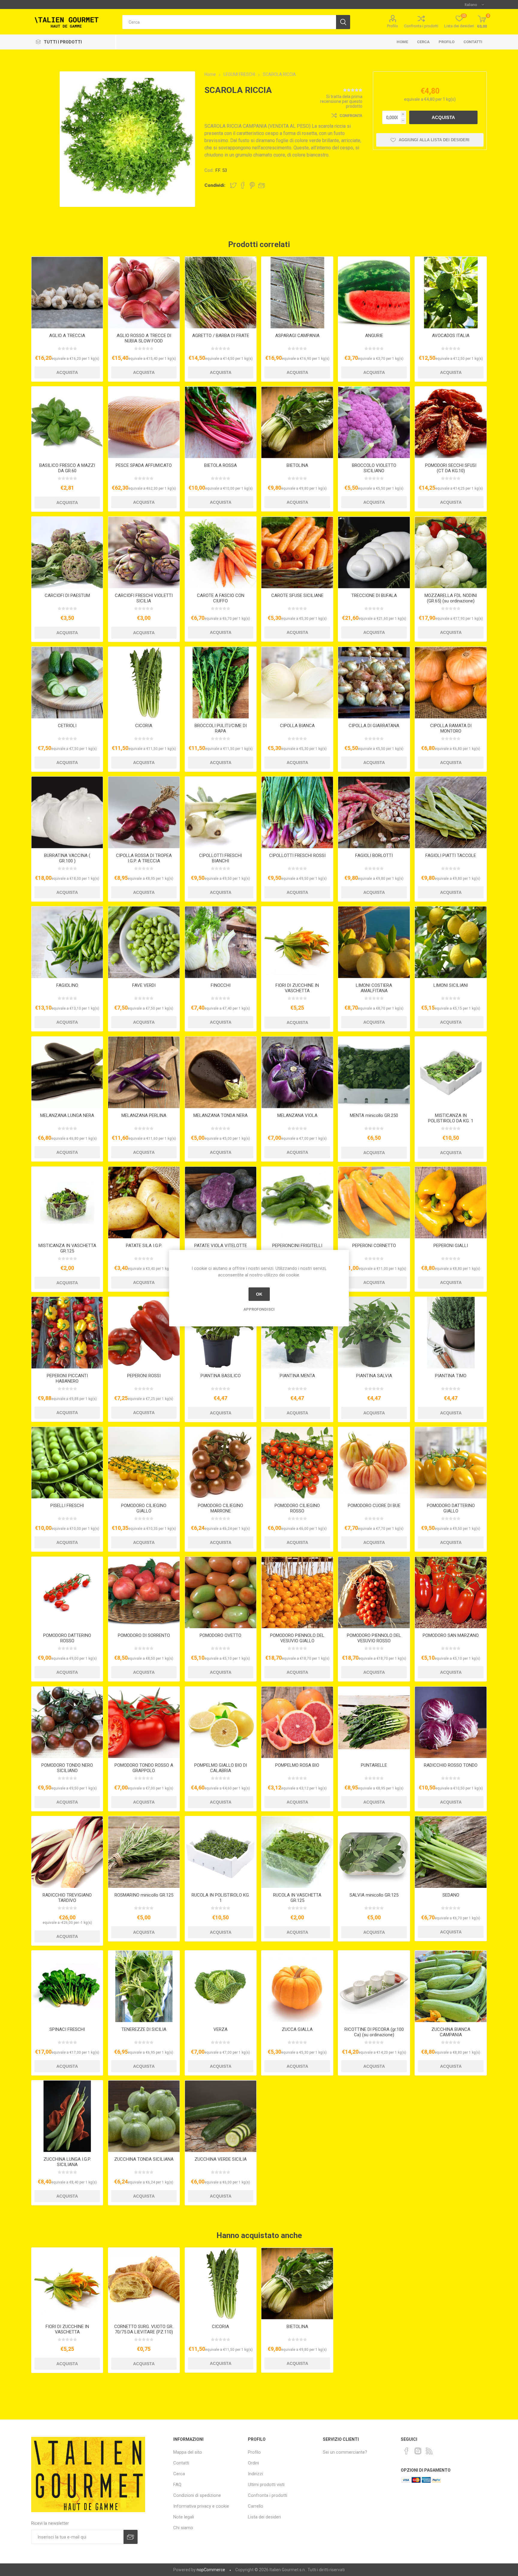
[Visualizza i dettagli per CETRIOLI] (67, 683)
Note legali (184, 2517)
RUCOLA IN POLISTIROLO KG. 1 (221, 1898)
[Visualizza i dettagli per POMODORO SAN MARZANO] (451, 1593)
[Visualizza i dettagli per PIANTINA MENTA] (297, 1333)
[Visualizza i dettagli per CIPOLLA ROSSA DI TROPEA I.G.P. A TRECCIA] (144, 812)
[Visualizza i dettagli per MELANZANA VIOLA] (297, 1072)
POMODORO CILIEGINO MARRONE (220, 1508)
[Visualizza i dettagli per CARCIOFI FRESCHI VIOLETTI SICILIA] (144, 552)
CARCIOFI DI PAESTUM (67, 595)
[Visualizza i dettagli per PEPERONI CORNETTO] (374, 1203)
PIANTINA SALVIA (374, 1376)
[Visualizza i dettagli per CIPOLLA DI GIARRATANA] (374, 683)
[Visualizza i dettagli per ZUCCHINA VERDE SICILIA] (221, 2116)
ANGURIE (374, 336)
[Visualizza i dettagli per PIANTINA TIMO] (451, 1333)
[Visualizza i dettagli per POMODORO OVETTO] (221, 1593)
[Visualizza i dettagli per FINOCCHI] (221, 942)
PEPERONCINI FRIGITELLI (297, 1246)
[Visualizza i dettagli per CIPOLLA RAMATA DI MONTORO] (451, 683)
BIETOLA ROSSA (220, 465)
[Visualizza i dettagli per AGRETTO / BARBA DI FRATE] (221, 293)
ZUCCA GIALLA (297, 2029)
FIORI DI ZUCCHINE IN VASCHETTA (297, 988)
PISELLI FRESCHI (67, 1506)
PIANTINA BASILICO (221, 1376)
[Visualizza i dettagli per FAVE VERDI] (144, 942)
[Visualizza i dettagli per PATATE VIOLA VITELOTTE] (221, 1203)
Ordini (253, 2463)
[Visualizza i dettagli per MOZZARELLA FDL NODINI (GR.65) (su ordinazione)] (451, 552)
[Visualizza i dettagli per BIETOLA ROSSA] (221, 422)
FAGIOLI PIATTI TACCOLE (451, 855)
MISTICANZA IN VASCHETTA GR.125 (67, 1248)
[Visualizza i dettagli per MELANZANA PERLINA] (144, 1072)
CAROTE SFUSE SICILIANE (297, 595)
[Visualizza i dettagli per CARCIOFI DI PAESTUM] (67, 552)
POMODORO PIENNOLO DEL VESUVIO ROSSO (374, 1638)
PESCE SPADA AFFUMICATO (144, 465)
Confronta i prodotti (421, 26)
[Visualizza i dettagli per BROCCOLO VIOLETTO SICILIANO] (374, 422)
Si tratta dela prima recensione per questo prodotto (341, 101)
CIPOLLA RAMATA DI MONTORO (451, 728)
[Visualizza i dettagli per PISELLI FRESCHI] (67, 1463)
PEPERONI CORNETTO (374, 1246)
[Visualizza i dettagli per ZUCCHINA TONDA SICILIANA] (144, 2116)
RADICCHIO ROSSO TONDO (451, 1765)
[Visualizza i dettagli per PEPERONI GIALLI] (451, 1203)
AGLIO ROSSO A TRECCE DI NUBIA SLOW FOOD (144, 338)
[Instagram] (418, 2451)
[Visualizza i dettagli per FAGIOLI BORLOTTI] (374, 812)
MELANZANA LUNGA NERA (67, 1115)
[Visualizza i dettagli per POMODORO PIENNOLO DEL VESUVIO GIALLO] (297, 1593)
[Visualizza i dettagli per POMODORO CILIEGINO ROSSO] (297, 1463)
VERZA (220, 2029)
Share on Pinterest (252, 185)
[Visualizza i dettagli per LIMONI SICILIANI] (451, 942)
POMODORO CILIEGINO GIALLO (144, 1508)
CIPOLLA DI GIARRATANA (374, 726)
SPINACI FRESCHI (67, 2029)
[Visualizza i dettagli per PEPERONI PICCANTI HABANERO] (67, 1333)
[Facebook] (406, 2451)
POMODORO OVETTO (220, 1635)
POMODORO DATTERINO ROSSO (67, 1638)
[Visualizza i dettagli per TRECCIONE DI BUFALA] (374, 552)
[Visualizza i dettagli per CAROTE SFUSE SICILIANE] (297, 552)
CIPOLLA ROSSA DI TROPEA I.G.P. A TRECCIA (144, 858)
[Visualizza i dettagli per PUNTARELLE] (374, 1722)
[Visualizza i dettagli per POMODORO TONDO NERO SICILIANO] (67, 1722)
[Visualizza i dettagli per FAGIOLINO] (67, 942)
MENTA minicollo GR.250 (374, 1115)
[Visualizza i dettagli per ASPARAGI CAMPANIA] (297, 293)
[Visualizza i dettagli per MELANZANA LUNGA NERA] (67, 1072)
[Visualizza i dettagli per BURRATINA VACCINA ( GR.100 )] (67, 812)
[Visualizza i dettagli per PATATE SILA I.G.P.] (144, 1203)
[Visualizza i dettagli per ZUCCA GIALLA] (297, 1986)
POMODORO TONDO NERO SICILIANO (67, 1768)
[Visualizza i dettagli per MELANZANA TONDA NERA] (221, 1072)
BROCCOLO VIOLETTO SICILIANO (374, 468)
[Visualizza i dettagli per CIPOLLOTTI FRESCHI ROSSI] (297, 812)
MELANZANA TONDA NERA (220, 1115)
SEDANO (451, 1895)
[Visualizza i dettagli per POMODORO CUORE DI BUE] (374, 1463)
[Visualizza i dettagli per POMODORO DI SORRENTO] (144, 1593)
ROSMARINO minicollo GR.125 (144, 1895)
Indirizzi (255, 2474)
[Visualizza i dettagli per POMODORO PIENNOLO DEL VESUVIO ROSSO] (374, 1593)
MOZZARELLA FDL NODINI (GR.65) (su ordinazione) (451, 598)
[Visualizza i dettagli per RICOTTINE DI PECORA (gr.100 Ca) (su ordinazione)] (374, 1986)
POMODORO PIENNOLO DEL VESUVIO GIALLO (297, 1638)
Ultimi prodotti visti (266, 2485)
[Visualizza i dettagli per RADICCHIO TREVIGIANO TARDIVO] (67, 1852)
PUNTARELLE (374, 1765)
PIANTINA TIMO (451, 1376)
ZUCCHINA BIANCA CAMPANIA (451, 2032)
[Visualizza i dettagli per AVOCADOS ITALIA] (451, 293)
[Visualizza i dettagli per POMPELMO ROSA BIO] (297, 1722)
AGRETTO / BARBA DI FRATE (221, 336)
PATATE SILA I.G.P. (144, 1246)
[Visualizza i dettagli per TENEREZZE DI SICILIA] (144, 1986)
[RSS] (429, 2451)
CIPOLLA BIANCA (297, 726)
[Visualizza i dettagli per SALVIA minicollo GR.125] (374, 1852)
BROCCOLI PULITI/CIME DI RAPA (221, 728)
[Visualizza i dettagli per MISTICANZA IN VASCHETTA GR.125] (67, 1203)
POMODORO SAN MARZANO (451, 1635)
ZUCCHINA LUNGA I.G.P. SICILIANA (67, 2162)
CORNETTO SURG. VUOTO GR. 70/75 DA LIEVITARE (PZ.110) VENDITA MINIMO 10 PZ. (144, 2332)
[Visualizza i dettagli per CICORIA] (144, 683)
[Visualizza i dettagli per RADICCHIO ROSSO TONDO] (451, 1722)
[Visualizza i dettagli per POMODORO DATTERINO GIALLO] (451, 1463)
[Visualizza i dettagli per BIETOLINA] (297, 422)
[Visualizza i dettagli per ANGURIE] (374, 293)
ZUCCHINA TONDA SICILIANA (144, 2159)
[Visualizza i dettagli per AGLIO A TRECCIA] (67, 293)
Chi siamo (183, 2528)
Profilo (393, 26)
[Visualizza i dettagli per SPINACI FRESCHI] (67, 1986)
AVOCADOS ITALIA (451, 336)
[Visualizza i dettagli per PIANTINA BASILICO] (221, 1333)
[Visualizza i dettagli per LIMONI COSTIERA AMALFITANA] (374, 942)
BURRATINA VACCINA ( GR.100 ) (67, 858)
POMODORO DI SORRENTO (144, 1635)
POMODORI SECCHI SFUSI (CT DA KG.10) (451, 468)
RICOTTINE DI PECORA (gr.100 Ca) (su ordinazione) (374, 2032)
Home (402, 42)
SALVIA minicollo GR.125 (374, 1895)
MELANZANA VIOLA (297, 1115)
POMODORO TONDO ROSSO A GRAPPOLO (144, 1768)
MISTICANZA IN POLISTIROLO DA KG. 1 (451, 1118)
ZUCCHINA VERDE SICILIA (221, 2159)
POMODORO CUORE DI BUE (374, 1506)
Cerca (423, 42)
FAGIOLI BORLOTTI (374, 855)
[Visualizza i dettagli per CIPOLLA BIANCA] (297, 683)
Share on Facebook (243, 185)
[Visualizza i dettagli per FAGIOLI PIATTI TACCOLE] (451, 812)
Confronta (351, 116)
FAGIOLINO (67, 985)
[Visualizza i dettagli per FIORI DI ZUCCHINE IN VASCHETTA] (297, 942)
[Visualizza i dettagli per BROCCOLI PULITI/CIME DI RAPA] (221, 683)
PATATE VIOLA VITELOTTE (221, 1246)
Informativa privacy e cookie (201, 2506)
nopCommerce (211, 2570)
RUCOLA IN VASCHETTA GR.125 (297, 1898)
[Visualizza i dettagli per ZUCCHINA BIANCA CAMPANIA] (451, 1986)
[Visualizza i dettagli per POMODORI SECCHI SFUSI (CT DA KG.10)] (451, 422)
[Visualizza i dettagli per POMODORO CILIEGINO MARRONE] (221, 1463)
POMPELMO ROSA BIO (297, 1765)
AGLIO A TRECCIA (67, 336)
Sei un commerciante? (345, 2452)
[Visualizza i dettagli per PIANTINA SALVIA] (374, 1333)
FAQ (177, 2485)
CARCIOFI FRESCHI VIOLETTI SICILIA (144, 598)
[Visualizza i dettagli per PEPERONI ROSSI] (144, 1333)
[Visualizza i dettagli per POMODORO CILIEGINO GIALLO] (144, 1463)
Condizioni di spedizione (197, 2495)
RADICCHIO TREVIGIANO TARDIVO (67, 1898)
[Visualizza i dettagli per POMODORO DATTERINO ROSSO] (67, 1593)
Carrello (256, 2506)
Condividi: (215, 185)
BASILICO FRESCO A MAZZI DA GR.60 (67, 468)
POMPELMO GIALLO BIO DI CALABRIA (221, 1768)
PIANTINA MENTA (297, 1376)
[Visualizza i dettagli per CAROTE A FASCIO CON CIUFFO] (221, 552)
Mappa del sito (188, 2452)
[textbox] (229, 22)
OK (259, 1294)
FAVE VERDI (144, 985)
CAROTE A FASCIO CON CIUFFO (221, 598)
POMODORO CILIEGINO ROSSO (297, 1508)
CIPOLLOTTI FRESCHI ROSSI (297, 855)
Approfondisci (259, 1309)
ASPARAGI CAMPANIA (297, 336)
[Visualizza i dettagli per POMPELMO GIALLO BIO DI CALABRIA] (221, 1722)
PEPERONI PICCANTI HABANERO (67, 1378)
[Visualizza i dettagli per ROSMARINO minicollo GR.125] (144, 1852)
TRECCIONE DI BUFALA (374, 595)
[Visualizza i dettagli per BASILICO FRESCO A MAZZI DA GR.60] (67, 422)
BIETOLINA (297, 465)
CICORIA (144, 726)
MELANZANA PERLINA (144, 1115)
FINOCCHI (221, 985)
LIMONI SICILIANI (451, 985)
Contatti (473, 42)
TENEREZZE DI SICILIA (144, 2029)
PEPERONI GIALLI (451, 1246)
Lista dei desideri (264, 2517)
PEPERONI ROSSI (144, 1376)
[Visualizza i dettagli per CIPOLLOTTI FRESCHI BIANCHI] (221, 812)
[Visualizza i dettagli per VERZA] (221, 1986)
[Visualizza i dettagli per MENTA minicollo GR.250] (374, 1072)
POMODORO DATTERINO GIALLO (451, 1508)
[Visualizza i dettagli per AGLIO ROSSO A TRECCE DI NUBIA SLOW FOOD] (144, 293)
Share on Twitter (233, 185)
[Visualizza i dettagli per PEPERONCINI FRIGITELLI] (297, 1203)
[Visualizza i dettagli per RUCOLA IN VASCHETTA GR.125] (297, 1852)
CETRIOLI (67, 726)
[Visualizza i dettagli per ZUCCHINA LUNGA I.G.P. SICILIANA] (67, 2116)
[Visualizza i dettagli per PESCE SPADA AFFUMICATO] (144, 422)
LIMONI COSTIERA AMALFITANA (374, 988)
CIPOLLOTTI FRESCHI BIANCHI (220, 858)
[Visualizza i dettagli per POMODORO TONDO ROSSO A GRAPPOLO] (144, 1722)
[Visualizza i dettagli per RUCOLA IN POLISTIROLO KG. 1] (221, 1852)
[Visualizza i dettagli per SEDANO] (451, 1852)
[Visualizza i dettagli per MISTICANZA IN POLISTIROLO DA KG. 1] (451, 1072)
